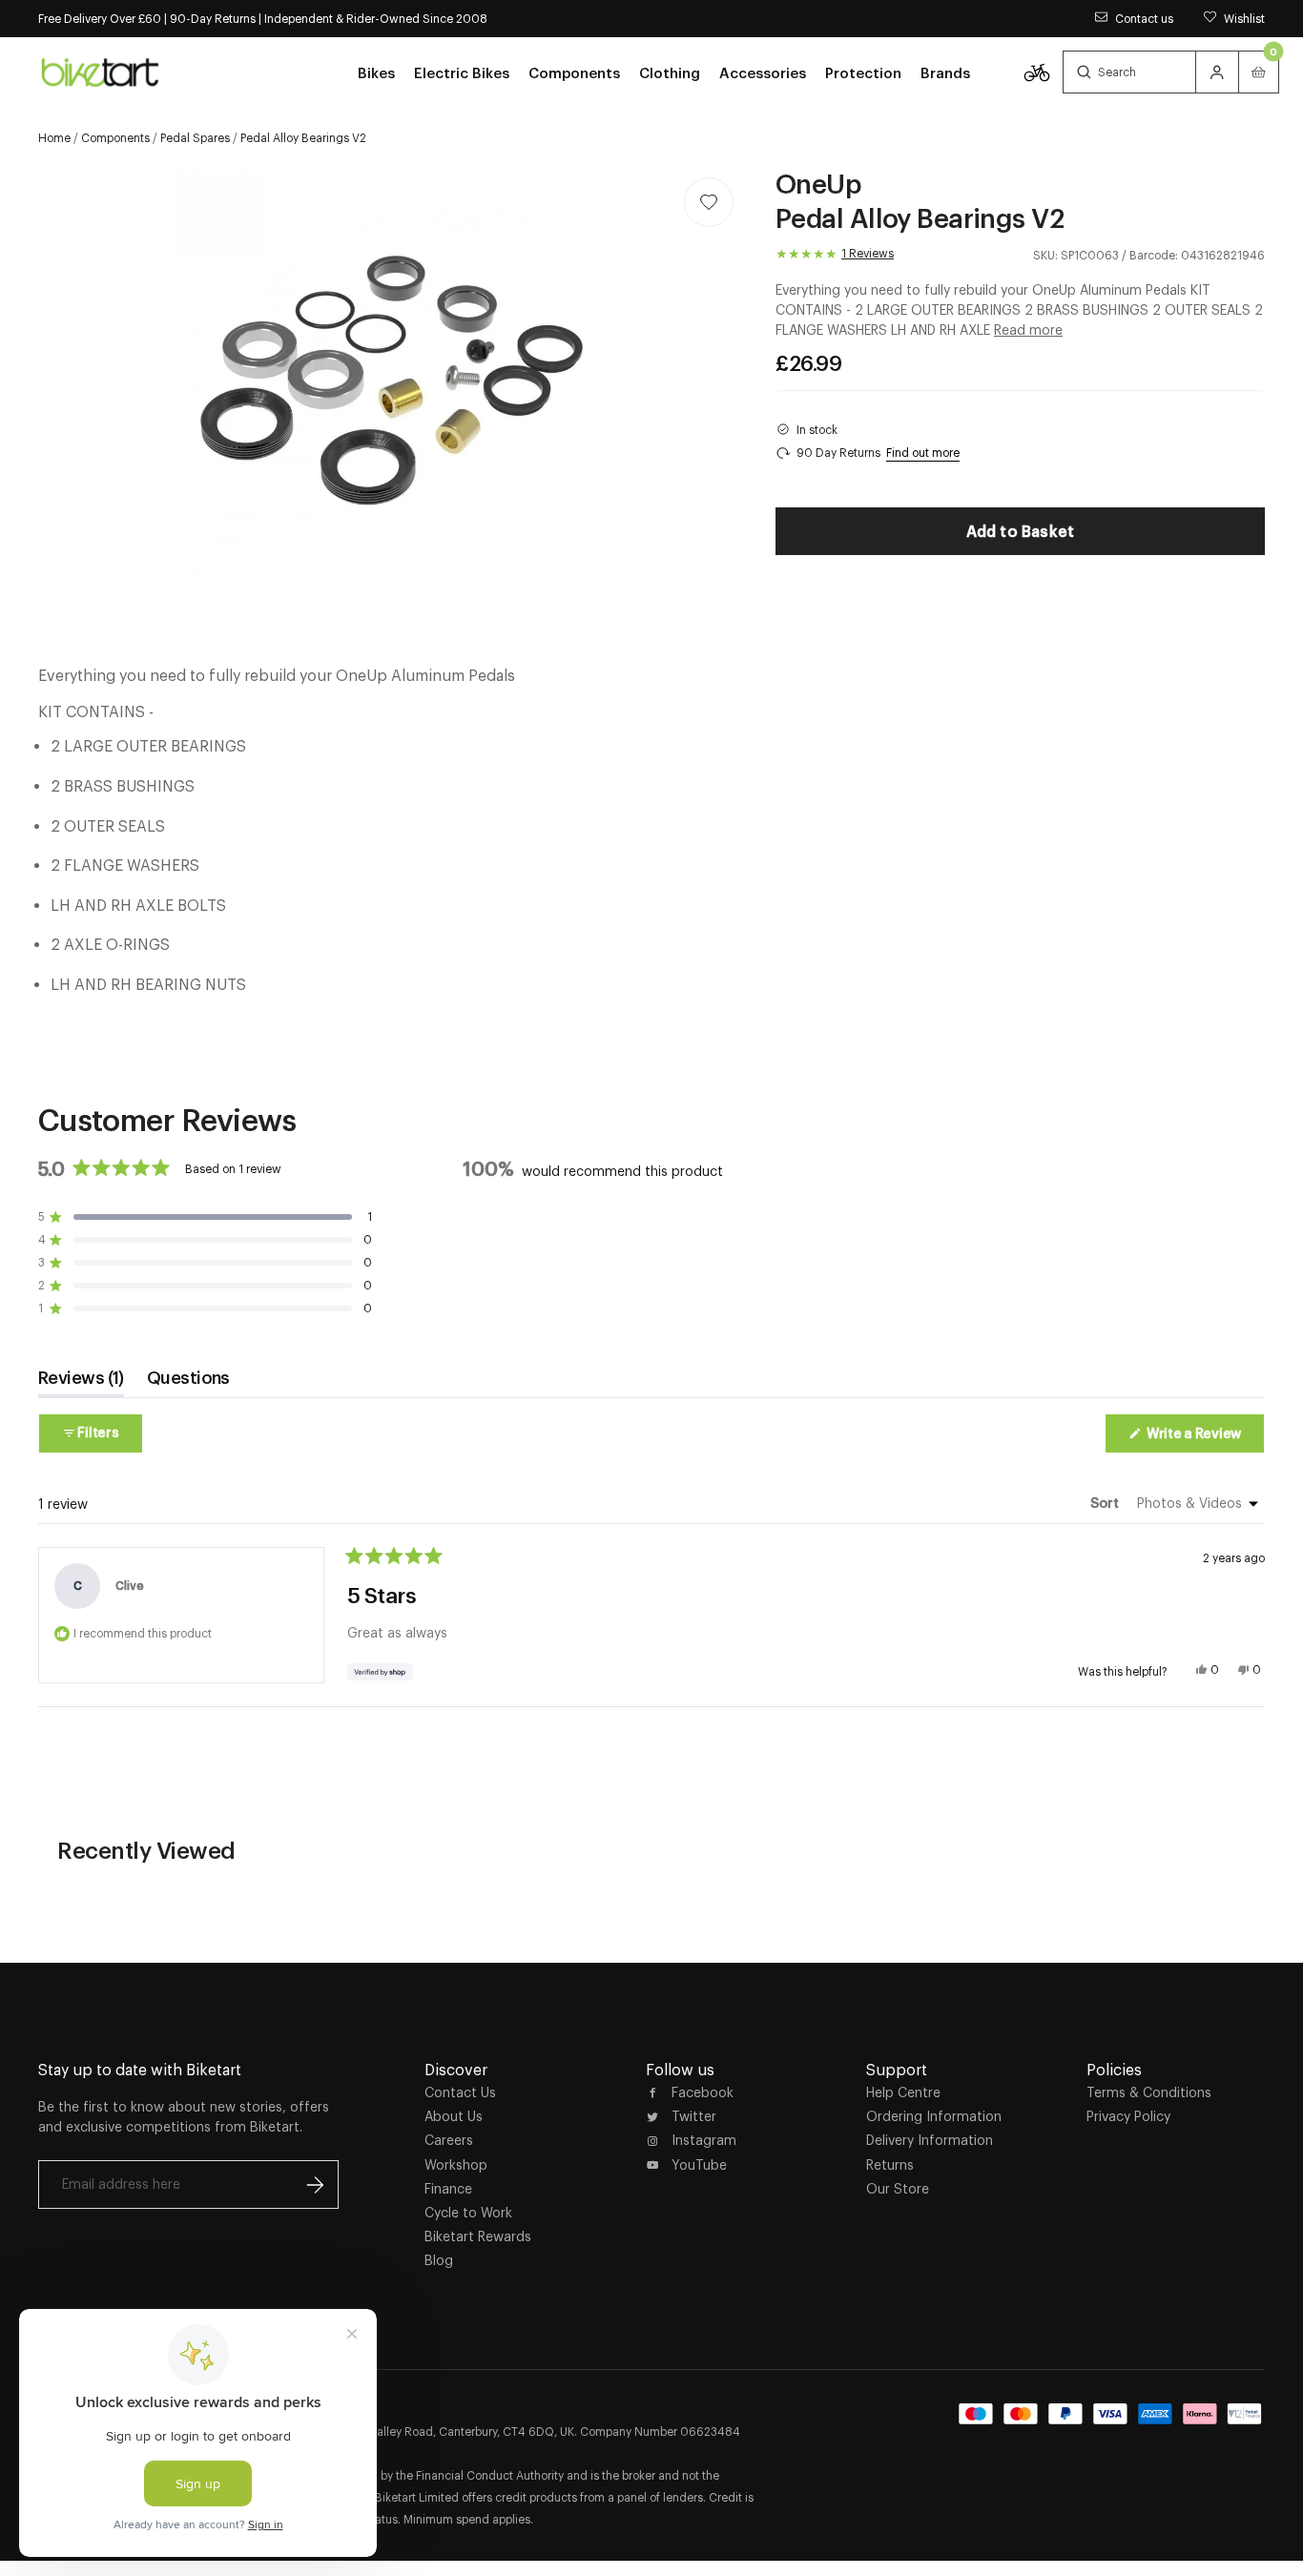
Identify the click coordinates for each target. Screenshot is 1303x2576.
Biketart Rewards (478, 2236)
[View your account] (1217, 72)
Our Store (898, 2189)
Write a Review (1204, 1439)
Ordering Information (934, 2116)
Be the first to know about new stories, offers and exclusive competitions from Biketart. (184, 2117)
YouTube (699, 2165)
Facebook (703, 2092)
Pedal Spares (195, 138)
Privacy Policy (1128, 2116)
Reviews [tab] (81, 1382)
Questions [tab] (188, 1382)
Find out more (923, 453)
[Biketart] (100, 72)
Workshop (456, 2165)
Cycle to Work (468, 2213)
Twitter (694, 2116)
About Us (454, 2116)
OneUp (818, 183)
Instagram (704, 2140)
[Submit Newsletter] (315, 2185)
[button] (205, 1217)
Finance (448, 2189)
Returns (890, 2165)
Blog (439, 2260)
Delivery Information (930, 2140)
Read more (1028, 330)
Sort (1106, 1503)
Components (115, 138)
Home (54, 138)
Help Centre (903, 2092)
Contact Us (460, 2092)
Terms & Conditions (1149, 2092)
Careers (449, 2140)
